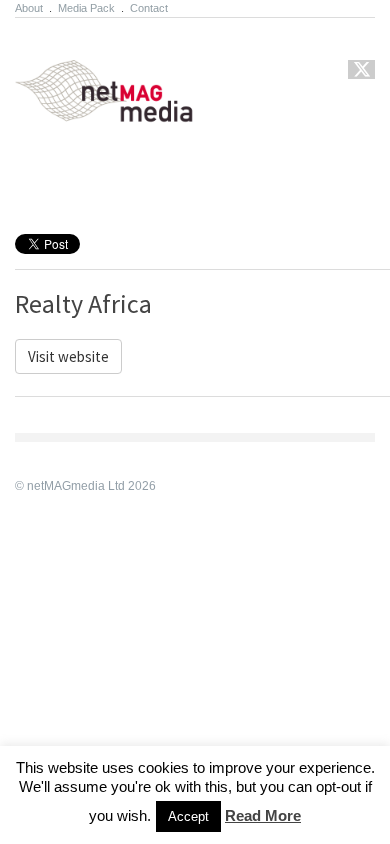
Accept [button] (188, 816)
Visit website (68, 356)
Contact (149, 8)
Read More (263, 815)
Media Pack (86, 8)
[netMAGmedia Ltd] (127, 111)
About (29, 8)
